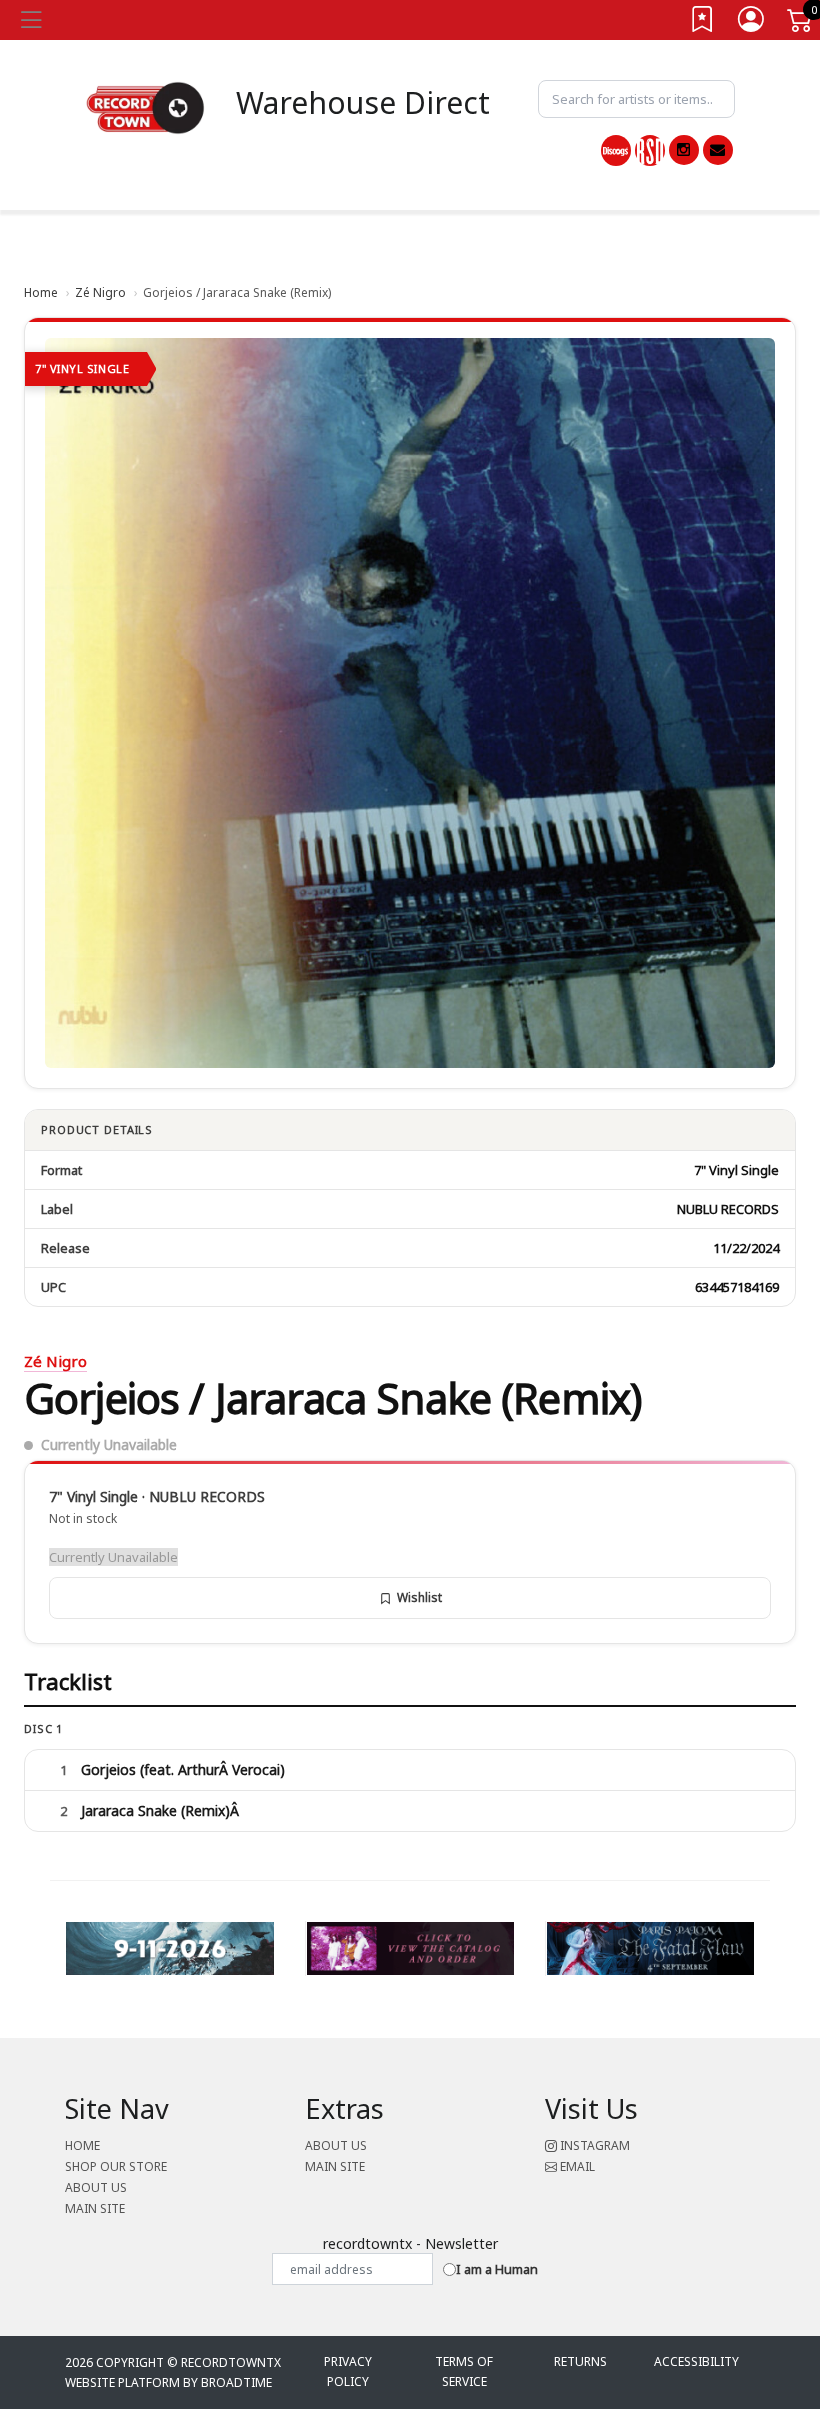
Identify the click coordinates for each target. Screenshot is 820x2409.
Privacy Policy (348, 2371)
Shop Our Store (116, 2166)
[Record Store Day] (650, 150)
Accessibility (696, 2361)
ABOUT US (96, 2187)
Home (41, 292)
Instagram (593, 2145)
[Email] (718, 150)
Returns (580, 2361)
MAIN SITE (95, 2208)
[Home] (145, 107)
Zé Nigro (100, 292)
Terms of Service (464, 2371)
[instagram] (684, 150)
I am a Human (497, 2269)
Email (576, 2166)
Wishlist (419, 1597)
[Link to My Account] (752, 23)
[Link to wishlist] (703, 23)
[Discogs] (616, 150)
